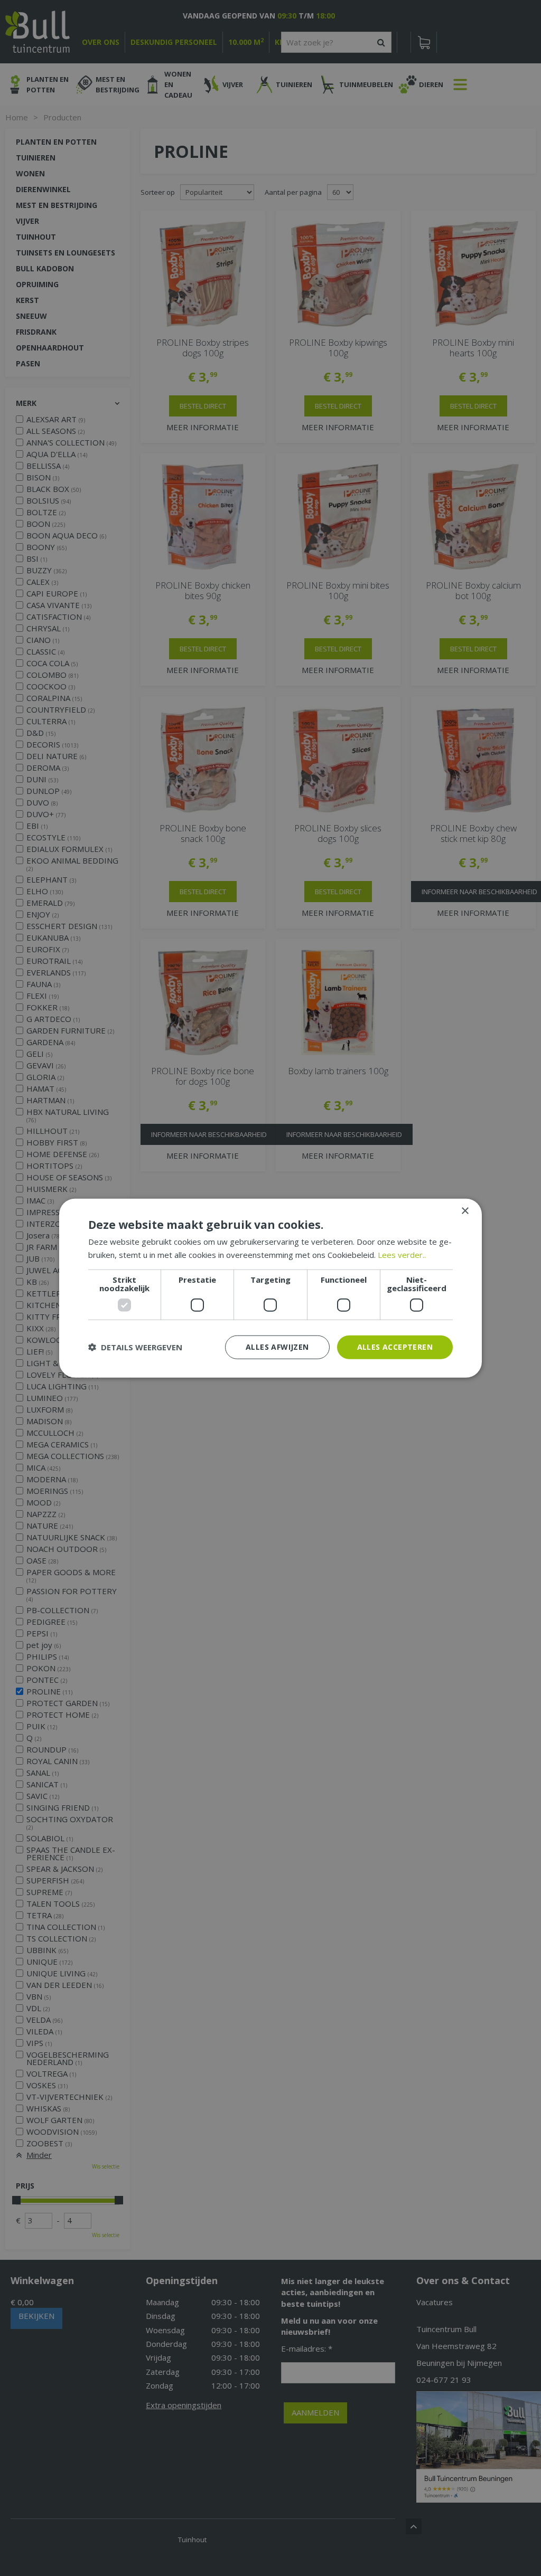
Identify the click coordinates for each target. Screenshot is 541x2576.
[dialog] (270, 1288)
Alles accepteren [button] (395, 1347)
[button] (135, 1347)
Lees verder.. (402, 1255)
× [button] (465, 1211)
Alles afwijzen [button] (277, 1347)
